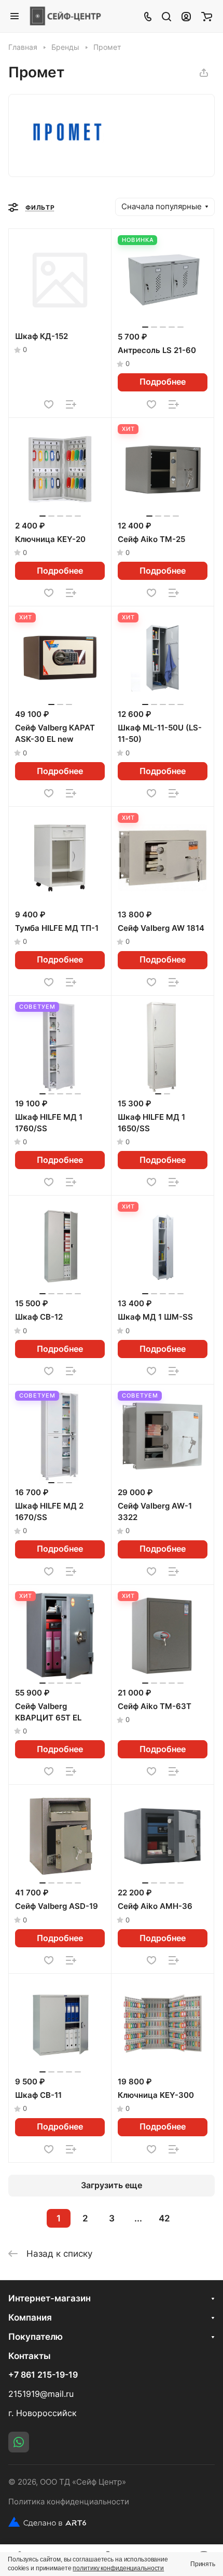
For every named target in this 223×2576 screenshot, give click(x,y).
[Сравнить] (71, 404)
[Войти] (186, 16)
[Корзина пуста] (207, 16)
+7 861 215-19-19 (43, 2375)
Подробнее (163, 382)
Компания (30, 2317)
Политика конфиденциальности (69, 2502)
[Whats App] (19, 2442)
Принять (203, 2564)
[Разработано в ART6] (47, 2522)
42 (164, 2218)
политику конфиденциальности (118, 2568)
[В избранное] (49, 404)
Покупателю (36, 2337)
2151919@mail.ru (41, 2394)
